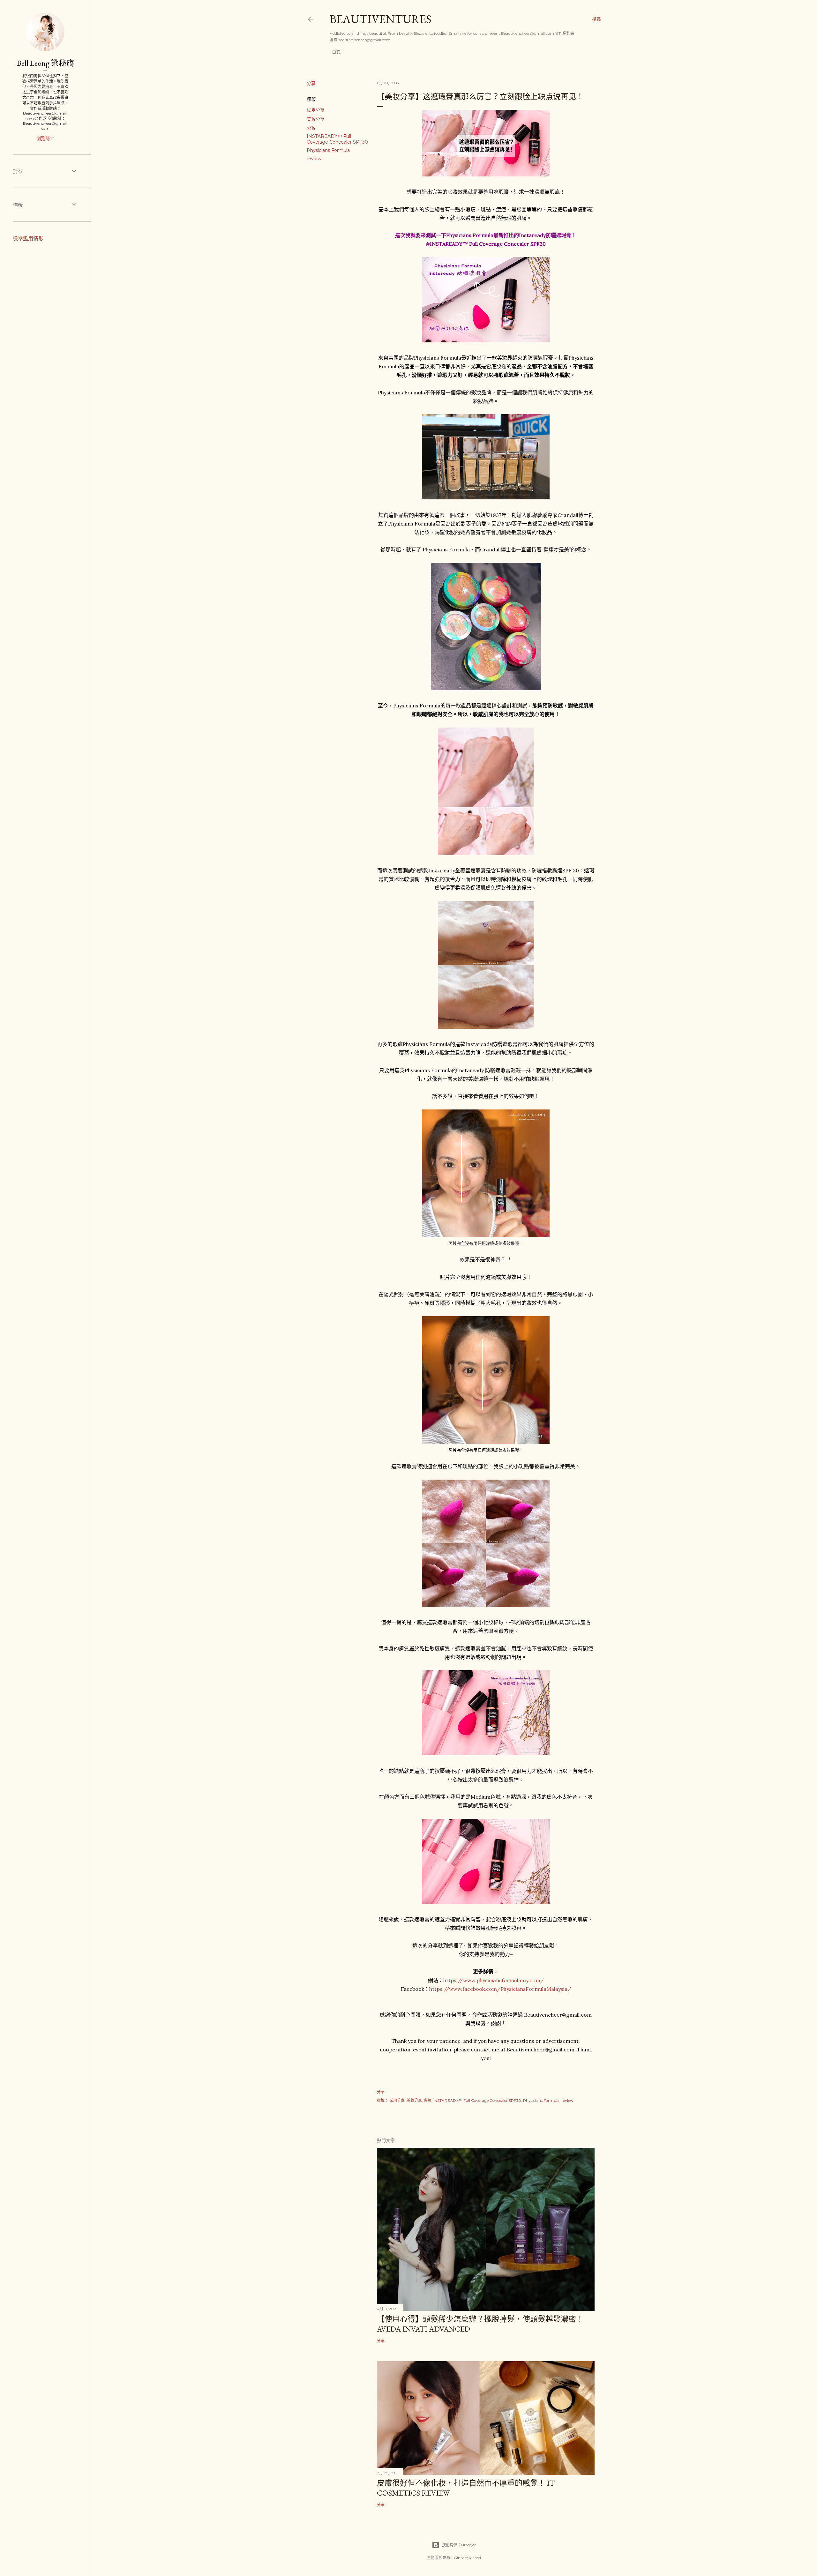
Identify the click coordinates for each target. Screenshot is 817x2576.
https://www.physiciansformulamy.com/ (494, 1980)
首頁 (336, 52)
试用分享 (316, 110)
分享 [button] (311, 83)
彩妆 (311, 128)
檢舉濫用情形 (28, 239)
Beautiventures (381, 19)
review (314, 159)
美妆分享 (316, 119)
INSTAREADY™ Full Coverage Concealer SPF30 (337, 139)
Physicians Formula (328, 150)
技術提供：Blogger (459, 2545)
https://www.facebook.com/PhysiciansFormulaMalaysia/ (500, 1989)
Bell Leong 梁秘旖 (45, 63)
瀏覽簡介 (45, 138)
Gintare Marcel (467, 2558)
